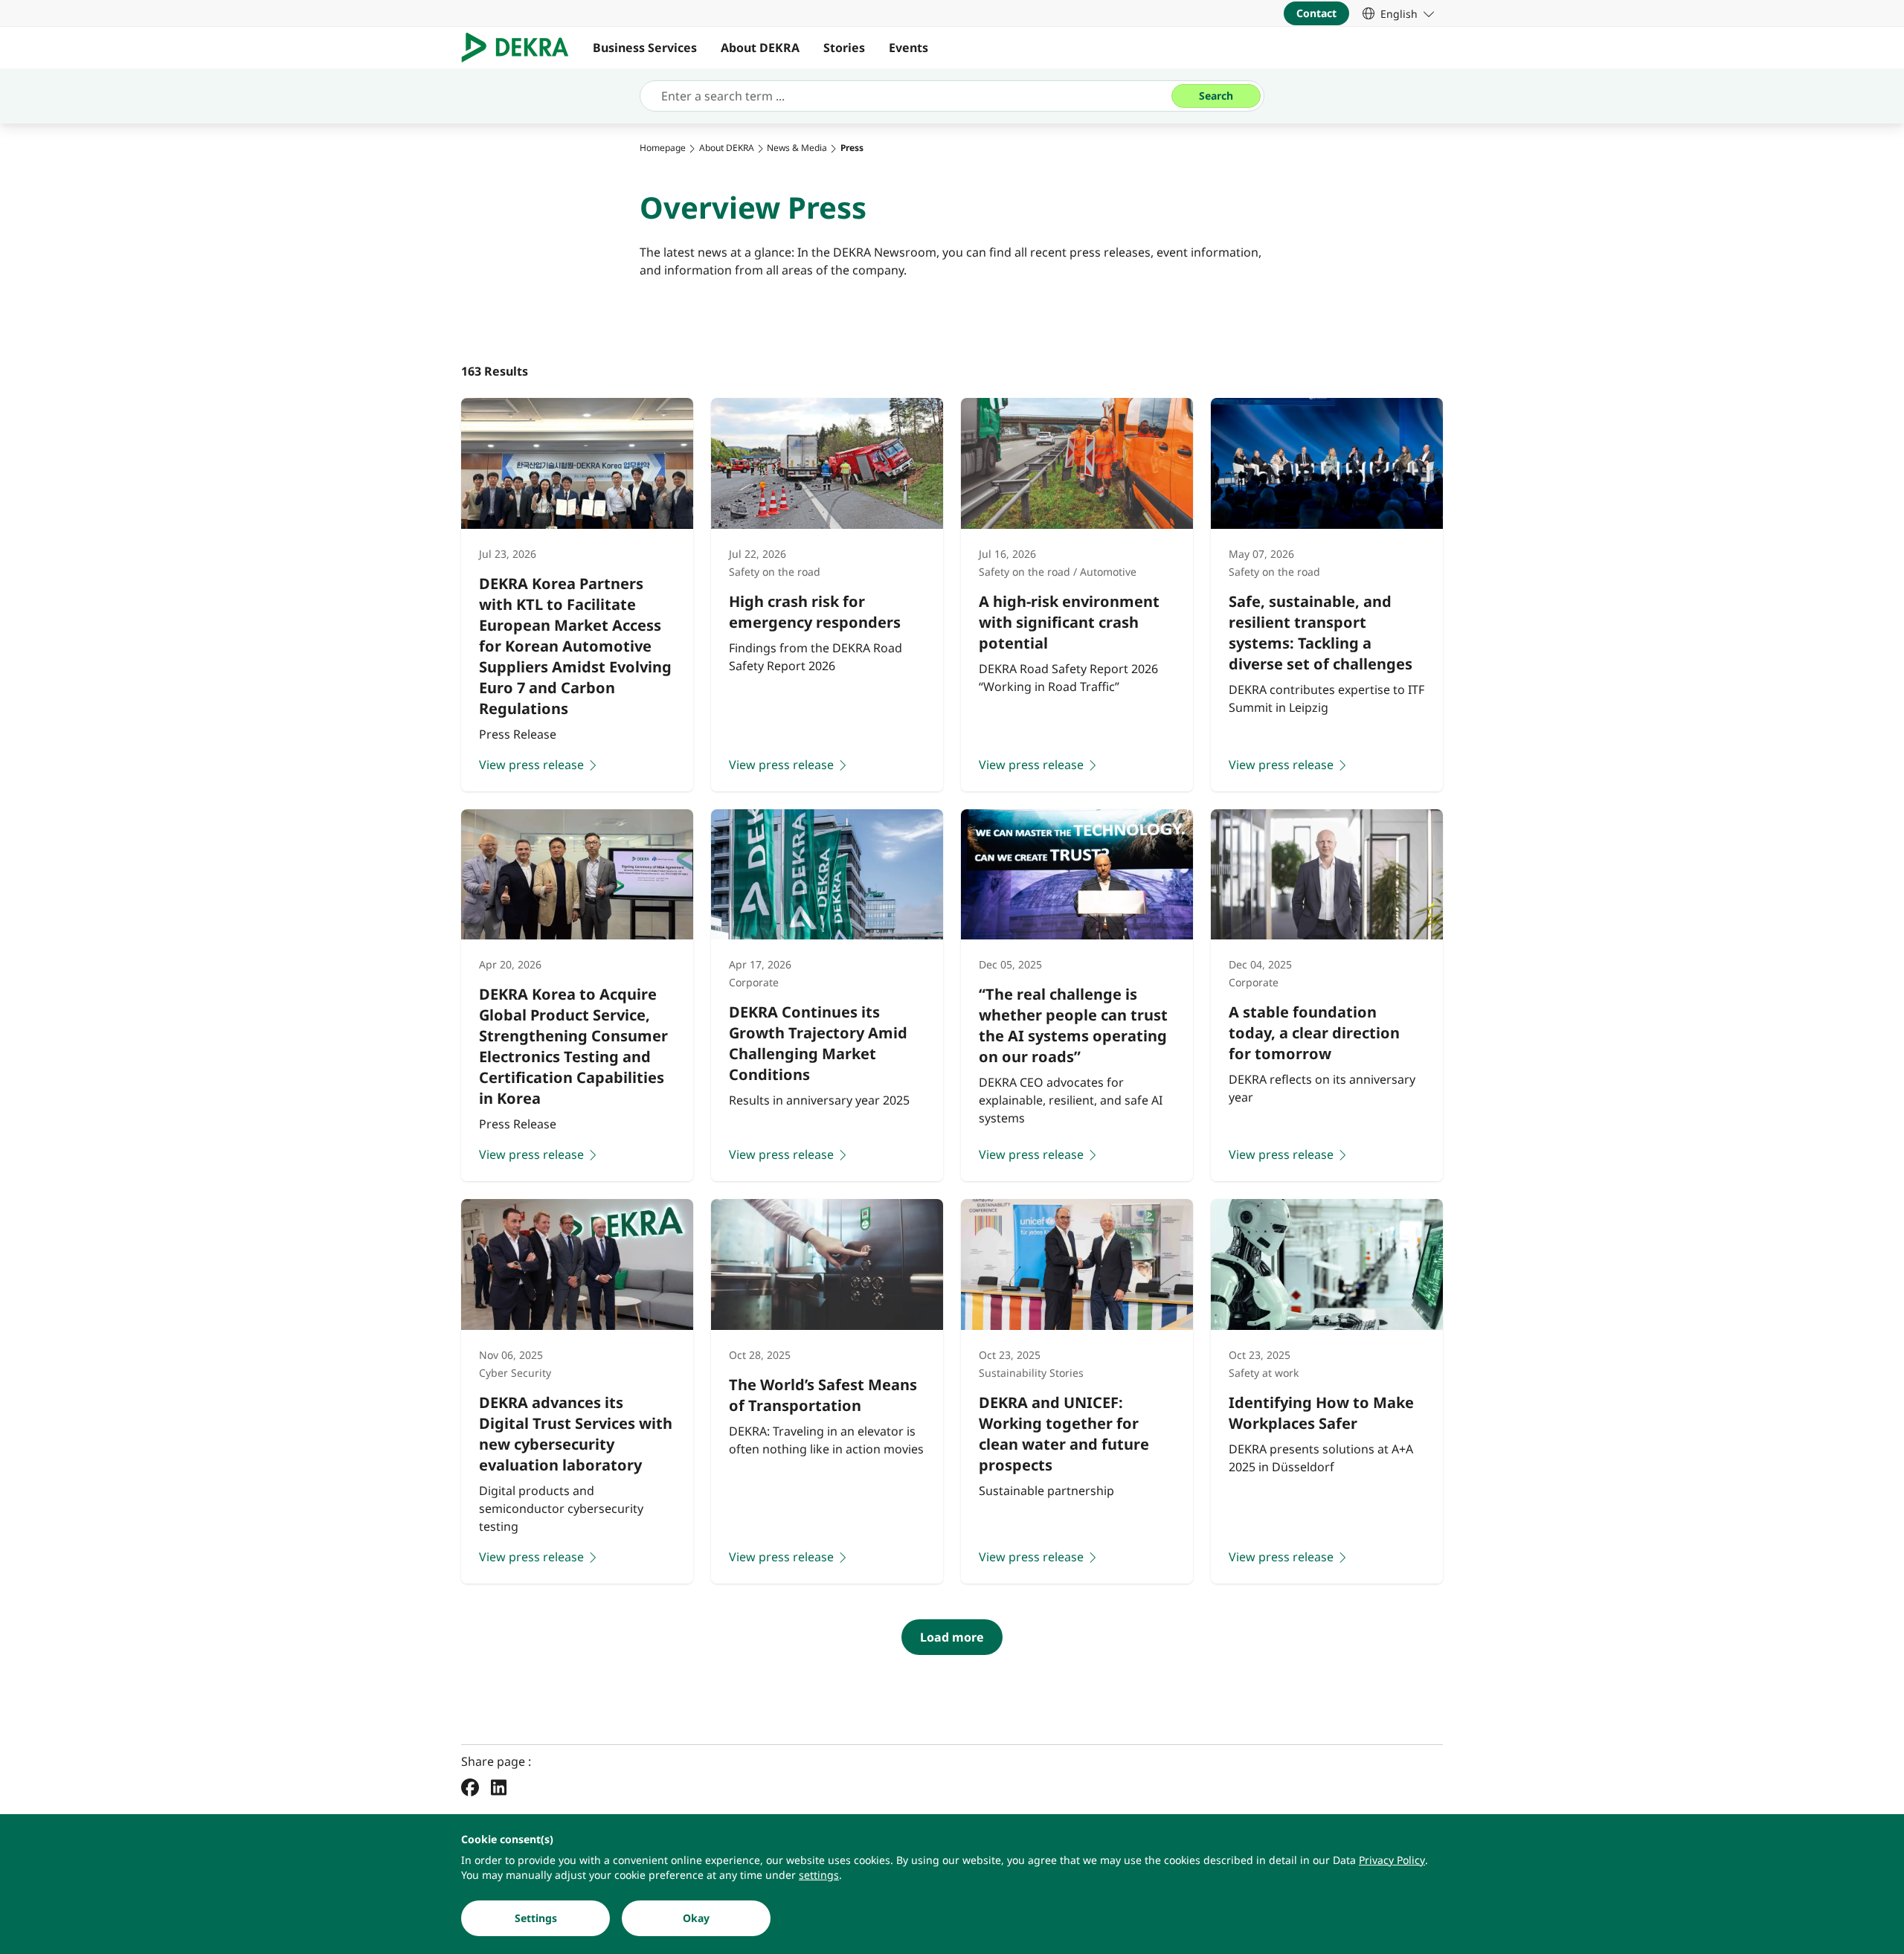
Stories (844, 48)
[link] (1398, 13)
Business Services (645, 48)
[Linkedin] (499, 1787)
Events (908, 48)
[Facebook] (470, 1787)
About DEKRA (760, 48)
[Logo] (521, 48)
